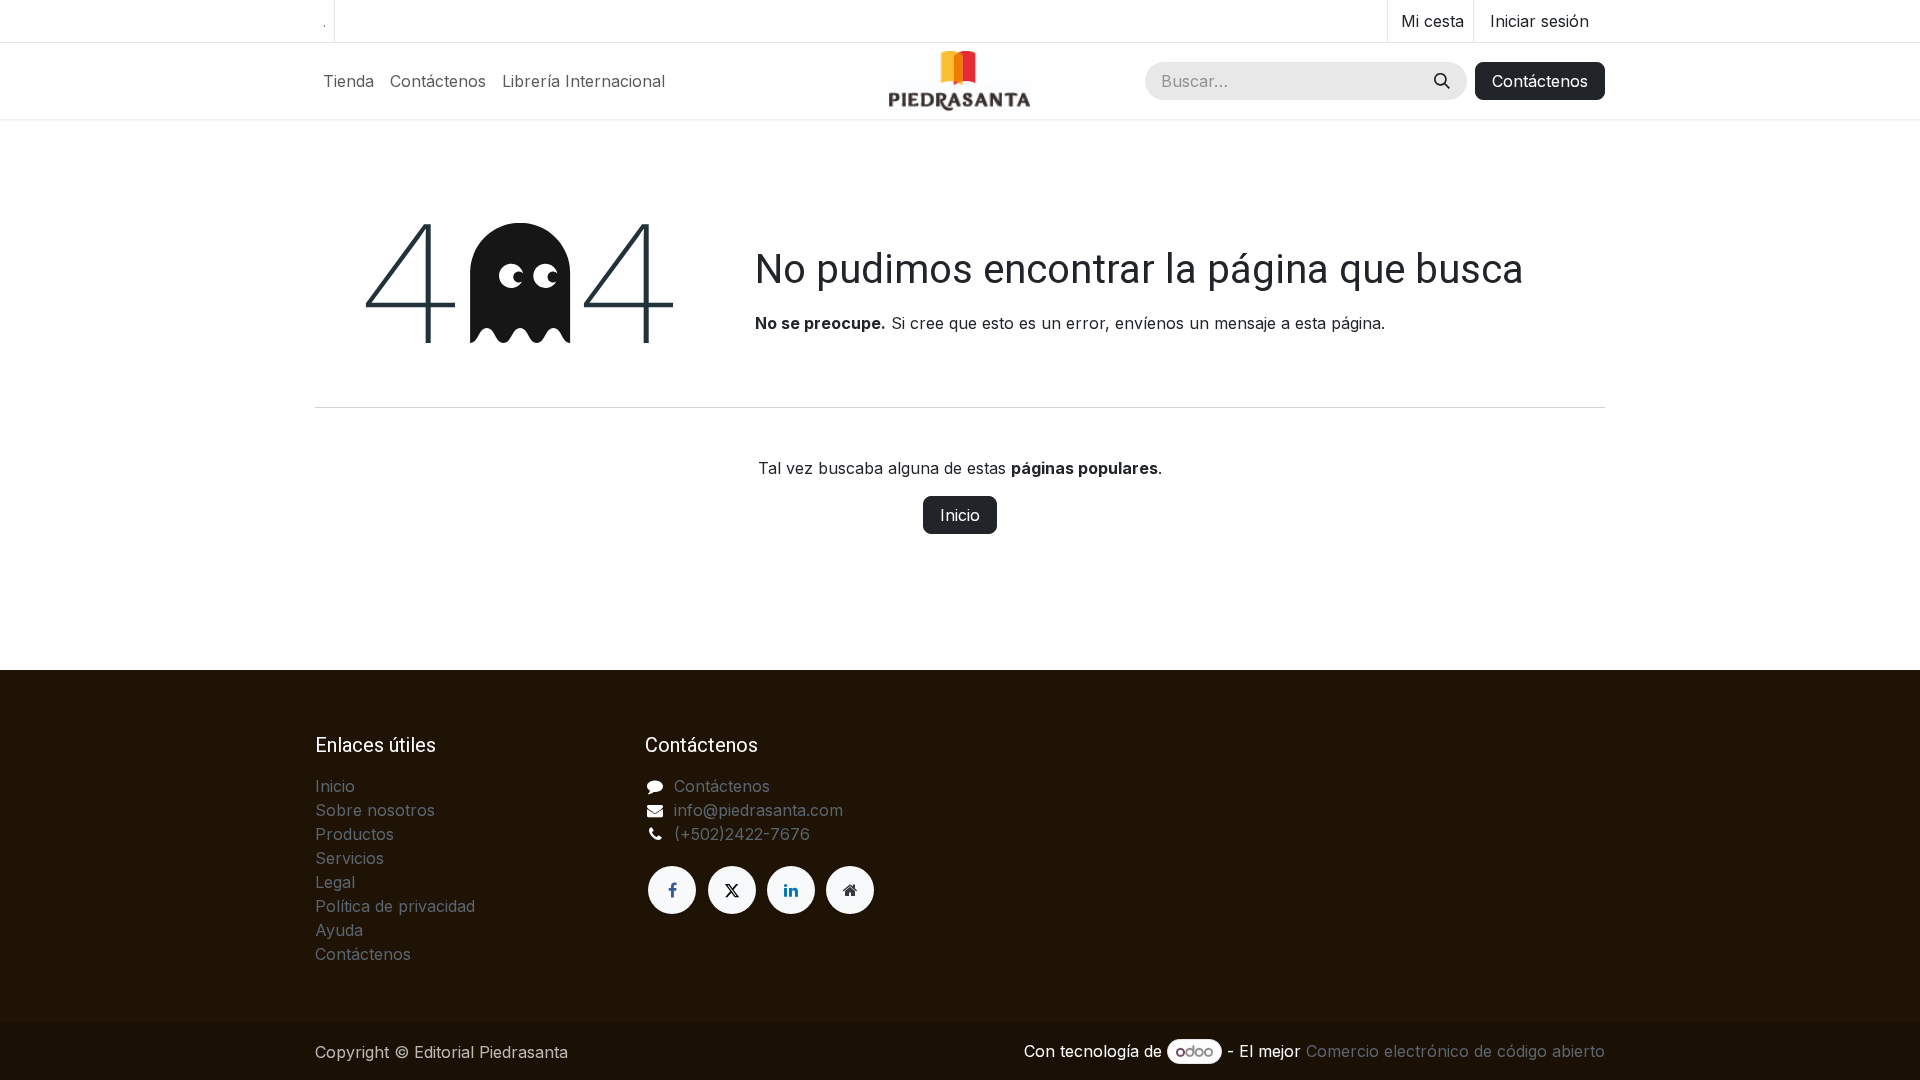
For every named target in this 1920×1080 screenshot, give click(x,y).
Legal (335, 882)
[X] (732, 890)
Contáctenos (1540, 81)
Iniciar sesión (1539, 21)
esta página (1338, 323)
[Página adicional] (850, 890)
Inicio (960, 515)
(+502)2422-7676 (742, 834)
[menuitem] (348, 81)
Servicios (349, 858)
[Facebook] (672, 890)
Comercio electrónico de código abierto (1455, 1051)
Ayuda (339, 930)
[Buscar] (1442, 81)
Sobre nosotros (375, 810)
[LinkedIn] (791, 890)
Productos (354, 834)
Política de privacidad (395, 906)
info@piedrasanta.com (758, 810)
